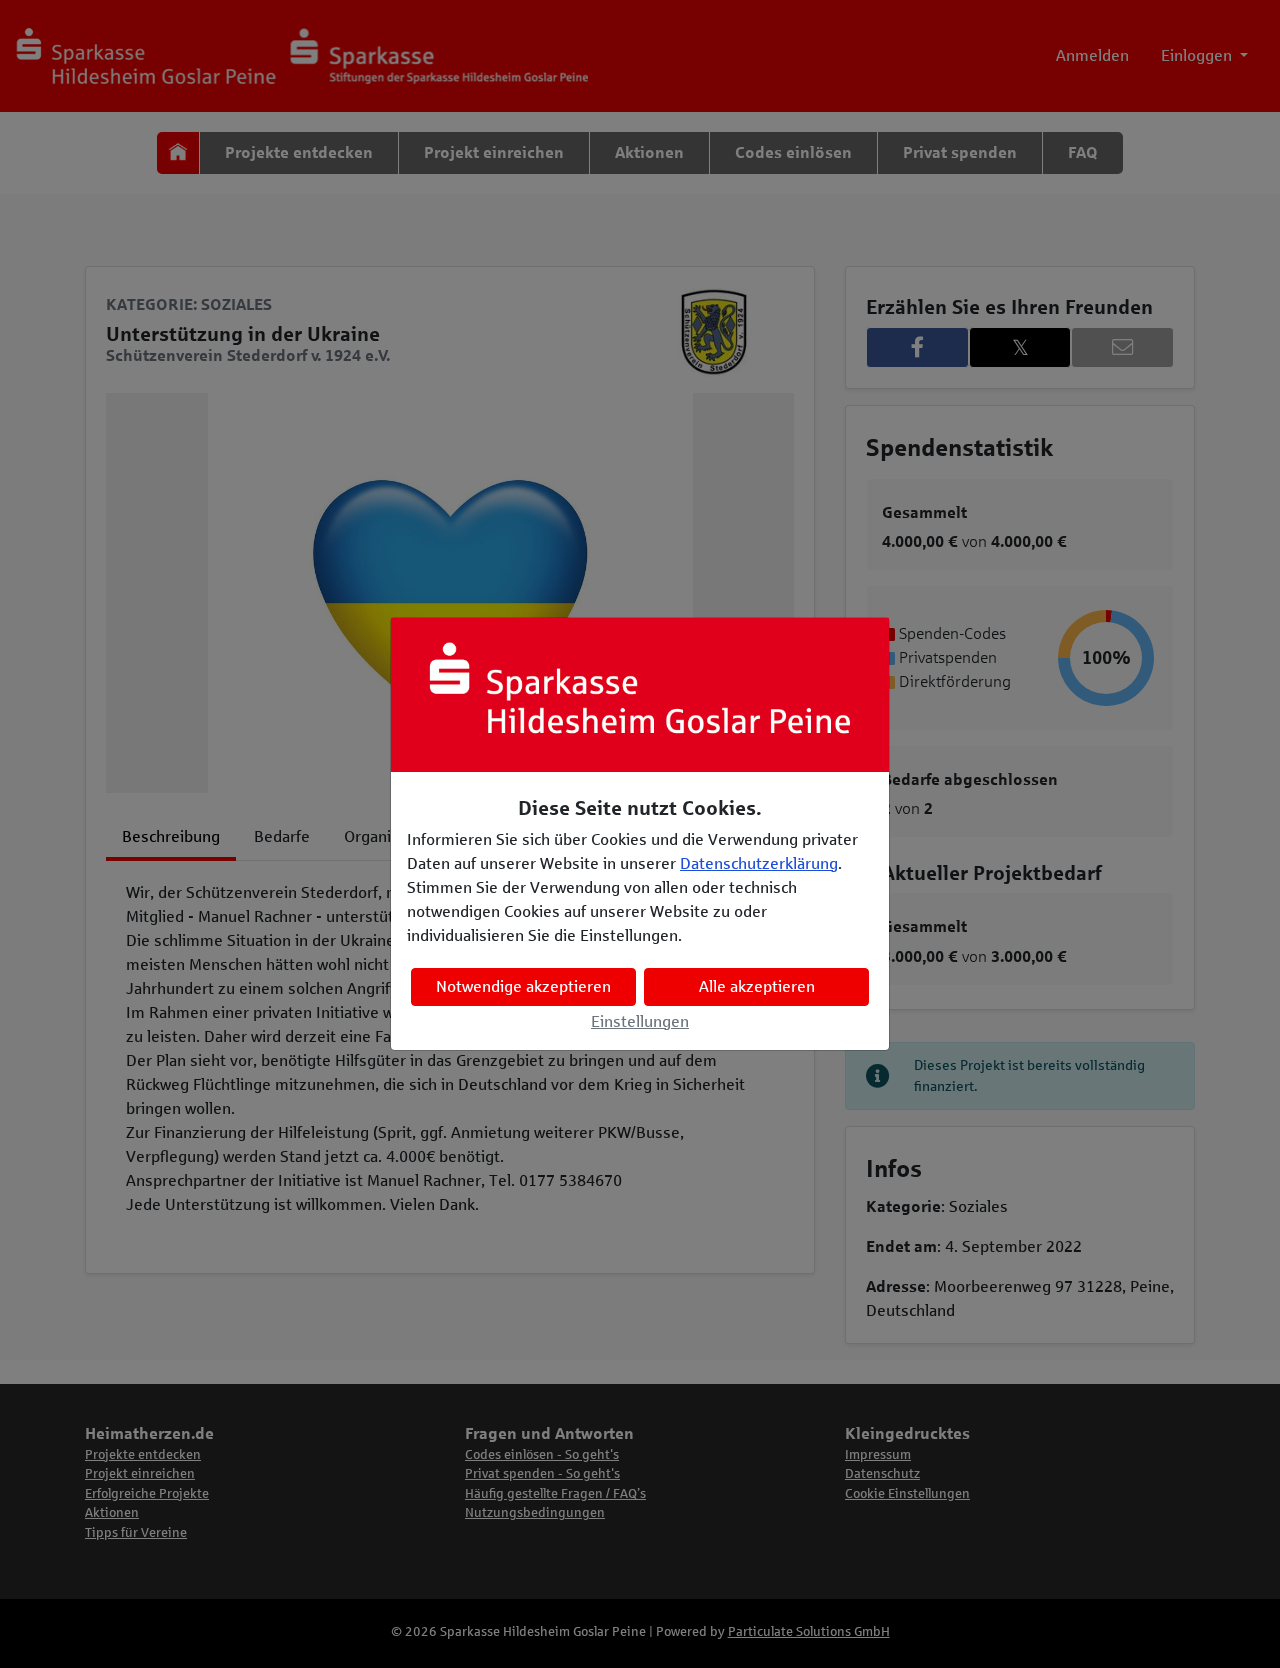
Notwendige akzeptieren (523, 986)
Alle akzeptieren (757, 986)
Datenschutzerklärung (759, 863)
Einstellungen (640, 1021)
